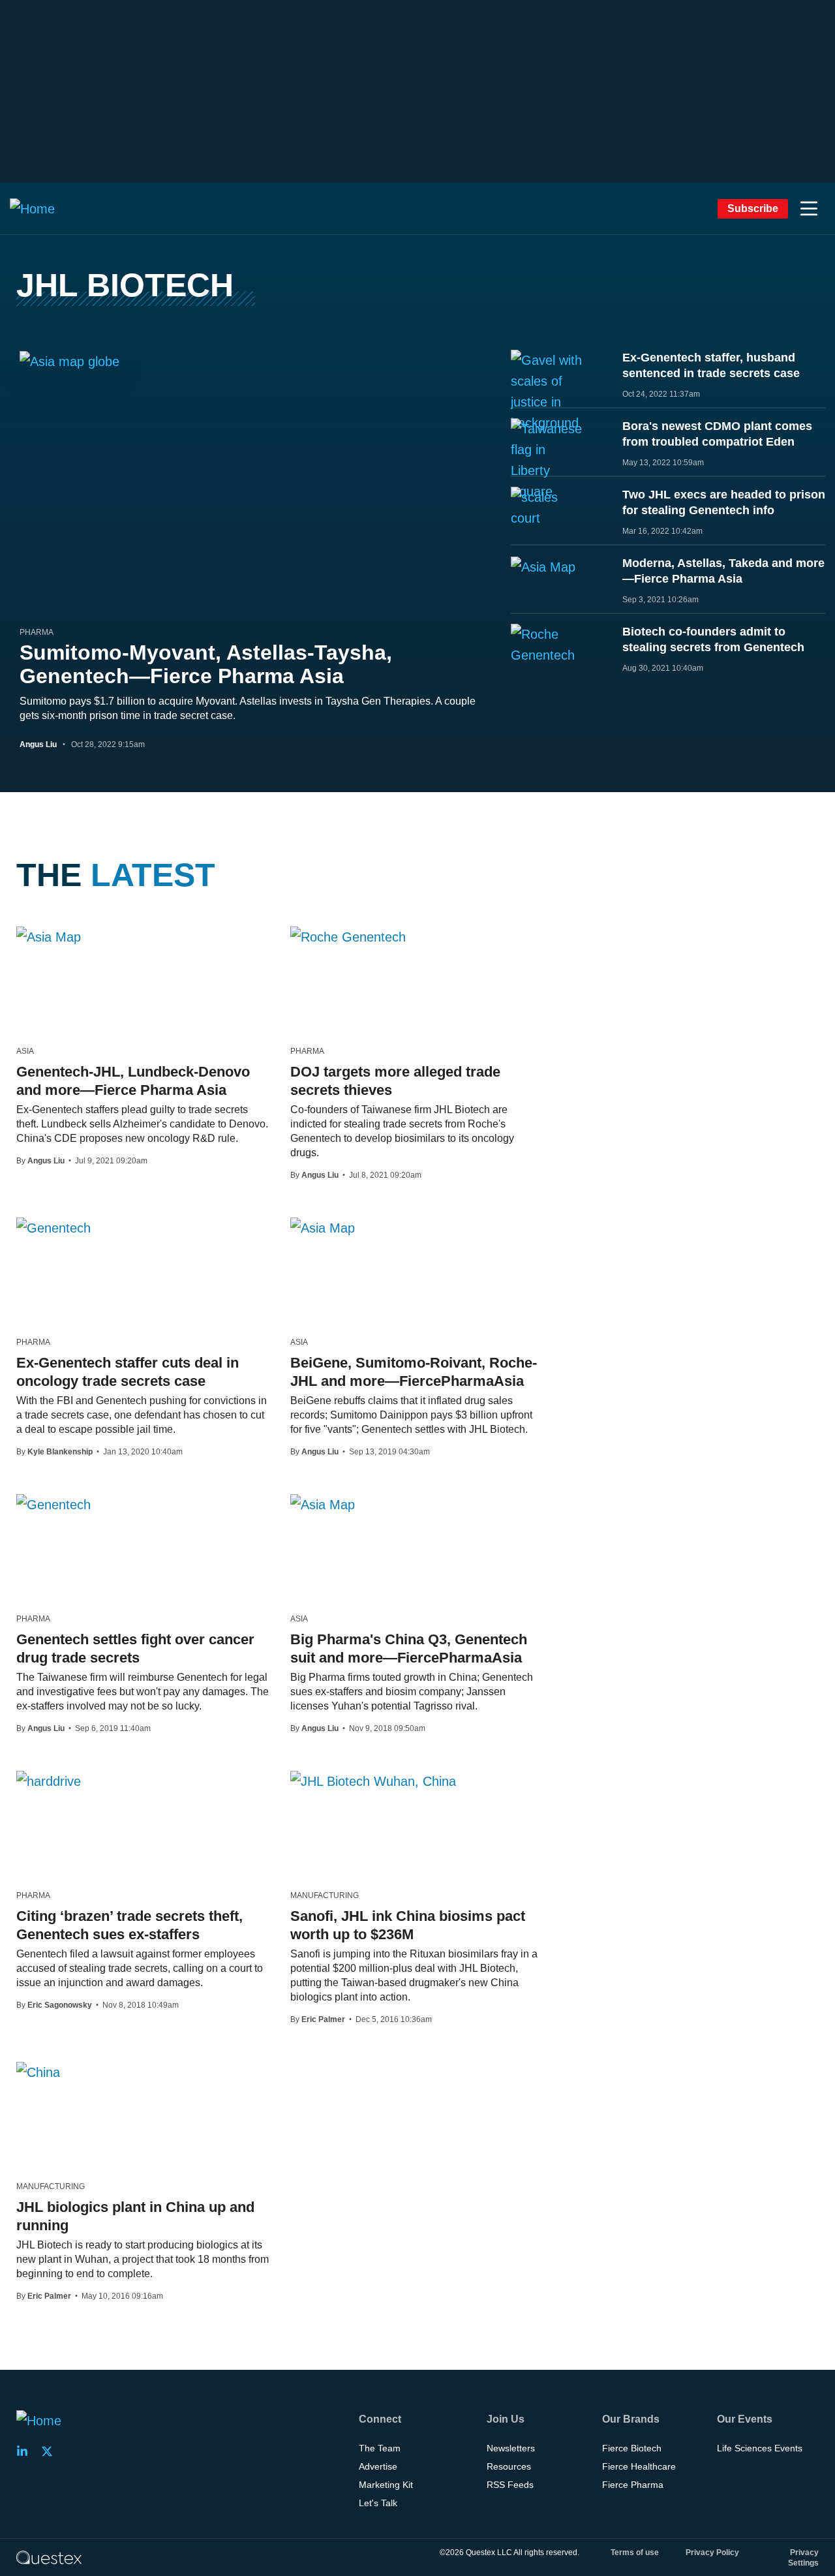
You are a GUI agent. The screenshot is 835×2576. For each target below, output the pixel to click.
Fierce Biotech (632, 2448)
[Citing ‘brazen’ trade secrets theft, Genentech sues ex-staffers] (49, 1781)
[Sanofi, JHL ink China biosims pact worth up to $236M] (373, 1781)
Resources (509, 2466)
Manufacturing (325, 1895)
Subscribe (753, 208)
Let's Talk (378, 2503)
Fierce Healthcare (639, 2466)
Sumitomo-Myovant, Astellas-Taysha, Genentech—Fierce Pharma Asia (206, 664)
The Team (380, 2448)
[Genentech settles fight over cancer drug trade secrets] (53, 1504)
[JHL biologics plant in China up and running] (38, 2072)
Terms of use (635, 2553)
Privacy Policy (712, 2553)
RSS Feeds (510, 2485)
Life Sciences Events (760, 2448)
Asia (25, 1051)
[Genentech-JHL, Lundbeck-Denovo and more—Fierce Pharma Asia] (49, 936)
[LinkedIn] (26, 2451)
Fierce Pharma (633, 2485)
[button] (809, 209)
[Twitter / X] (51, 2451)
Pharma (37, 632)
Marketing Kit (386, 2485)
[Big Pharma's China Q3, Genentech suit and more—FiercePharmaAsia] (323, 1504)
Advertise (378, 2466)
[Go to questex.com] (49, 2557)
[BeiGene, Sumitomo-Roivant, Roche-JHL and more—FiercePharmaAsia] (323, 1227)
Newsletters (511, 2448)
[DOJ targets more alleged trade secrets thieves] (348, 936)
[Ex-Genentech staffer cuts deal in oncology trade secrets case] (53, 1227)
